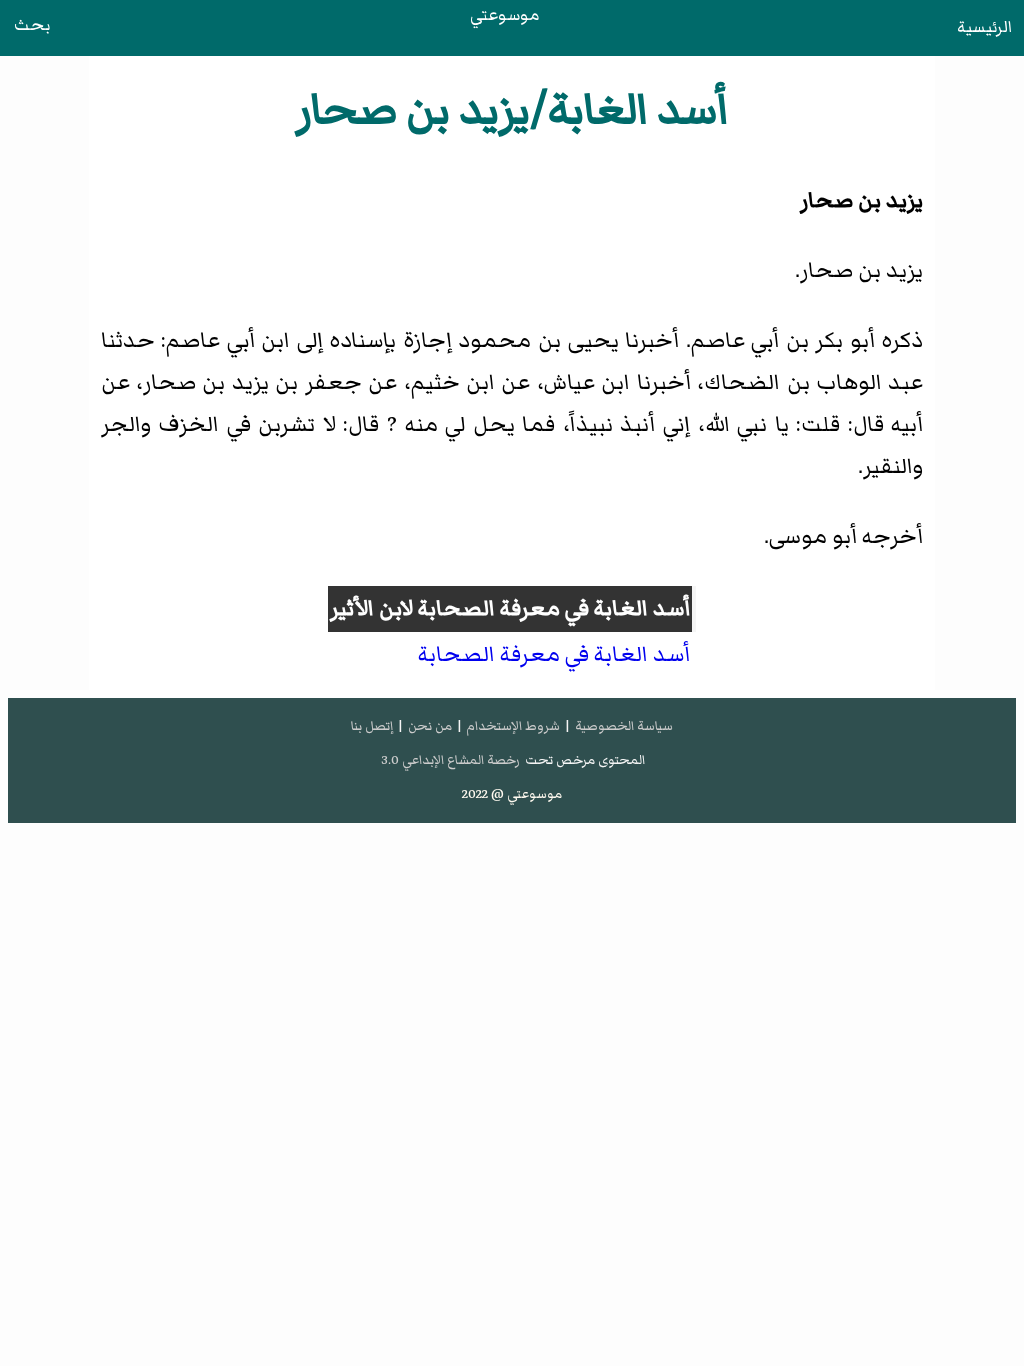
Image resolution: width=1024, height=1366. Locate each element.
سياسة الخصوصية (624, 726)
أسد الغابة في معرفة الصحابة (554, 608)
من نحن (430, 726)
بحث (32, 25)
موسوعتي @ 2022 (512, 794)
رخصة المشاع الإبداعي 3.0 (450, 760)
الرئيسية (984, 27)
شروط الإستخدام (513, 726)
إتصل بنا (372, 726)
